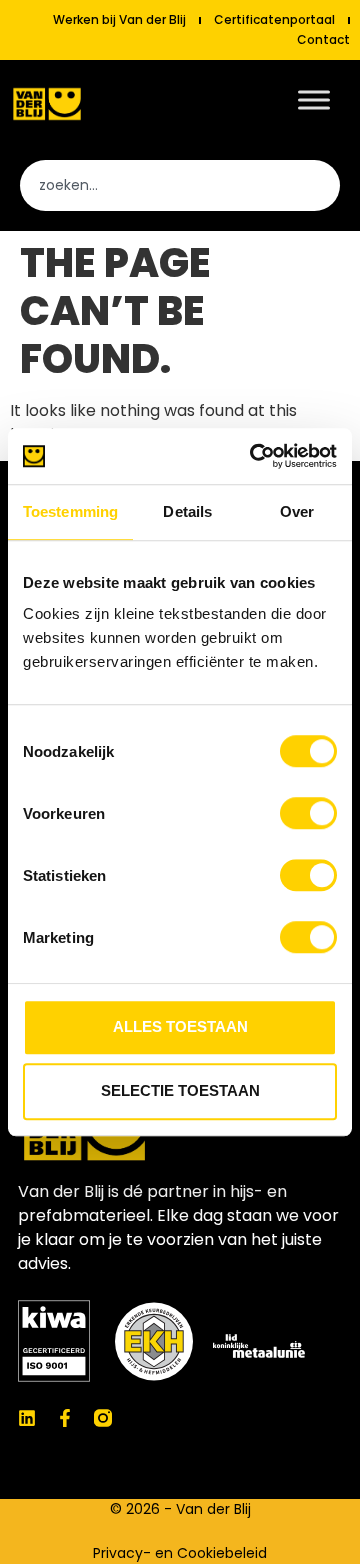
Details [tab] (187, 511)
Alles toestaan (180, 1026)
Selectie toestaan (180, 1090)
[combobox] (180, 185)
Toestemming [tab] (70, 511)
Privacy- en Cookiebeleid (180, 1553)
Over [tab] (297, 511)
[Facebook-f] (65, 1418)
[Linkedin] (27, 1418)
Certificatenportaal (274, 19)
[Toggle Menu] (314, 99)
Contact (323, 39)
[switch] (308, 813)
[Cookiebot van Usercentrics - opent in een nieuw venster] (254, 456)
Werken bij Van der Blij (119, 19)
